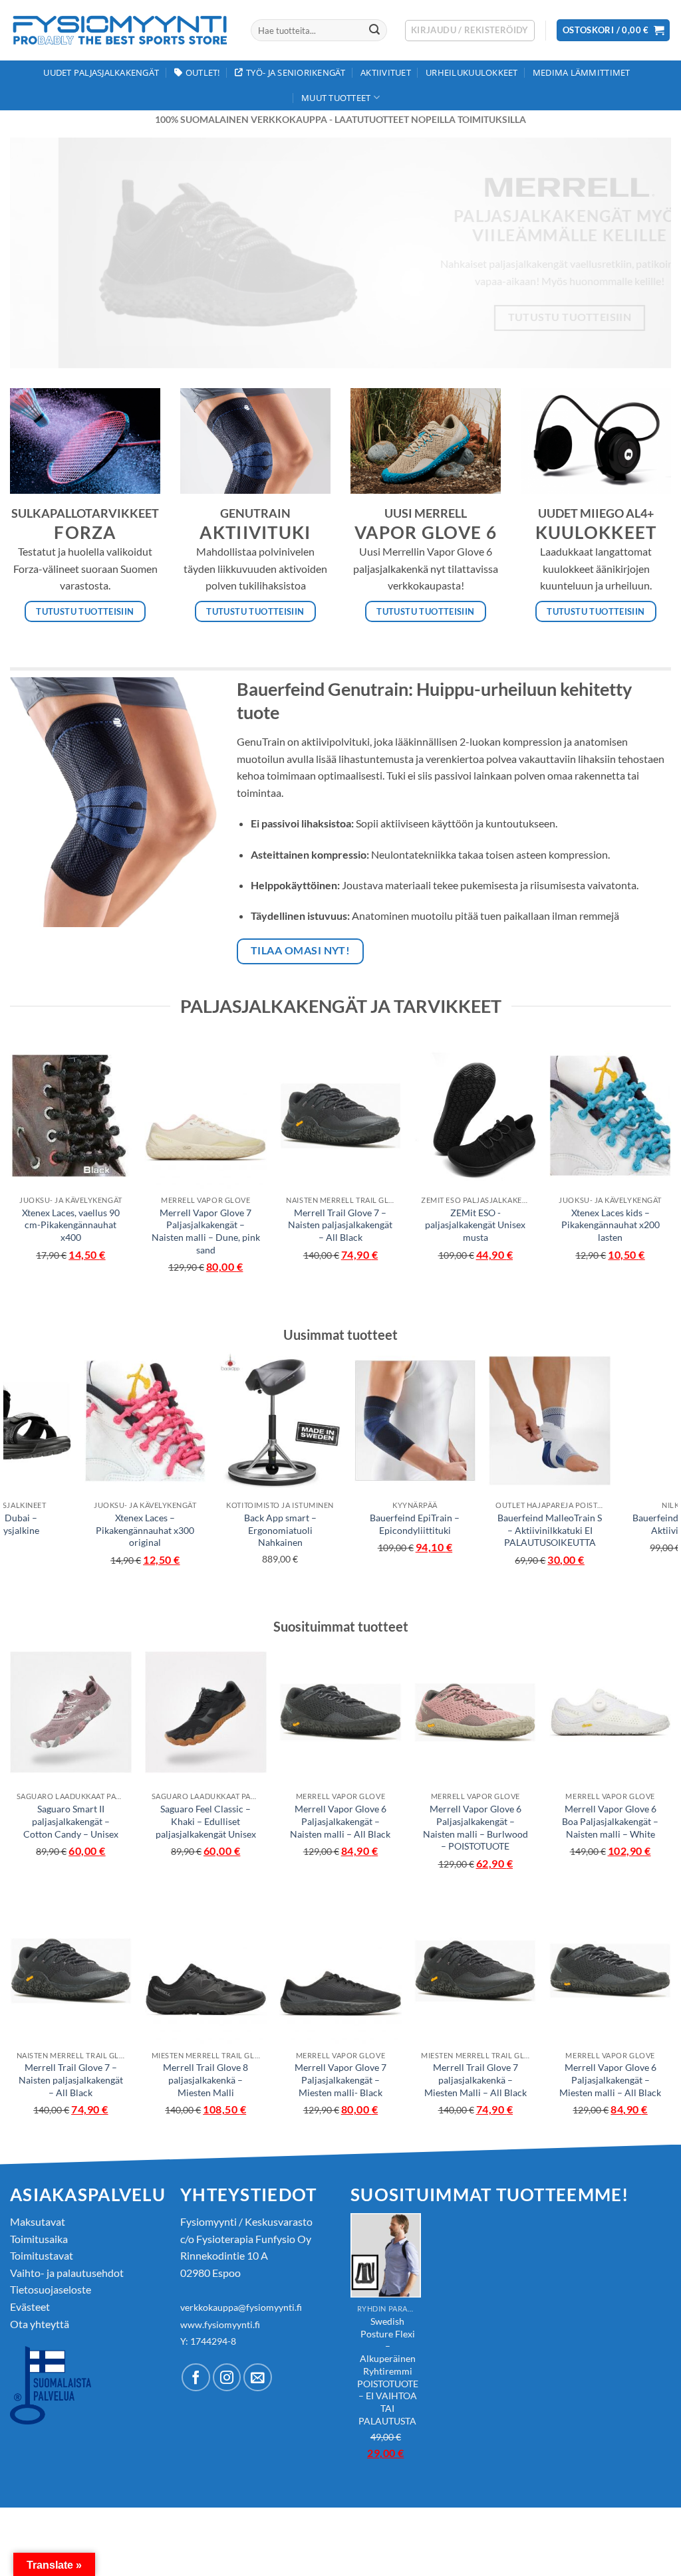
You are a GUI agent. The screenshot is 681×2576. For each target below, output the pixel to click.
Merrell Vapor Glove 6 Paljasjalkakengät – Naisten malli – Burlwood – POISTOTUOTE (476, 1827)
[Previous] (40, 253)
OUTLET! (203, 72)
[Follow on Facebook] (196, 2378)
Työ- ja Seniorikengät (296, 72)
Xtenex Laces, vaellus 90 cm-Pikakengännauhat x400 (71, 1225)
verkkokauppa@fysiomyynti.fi (241, 2307)
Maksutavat (38, 2221)
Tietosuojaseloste (51, 2289)
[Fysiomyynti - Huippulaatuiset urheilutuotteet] (120, 30)
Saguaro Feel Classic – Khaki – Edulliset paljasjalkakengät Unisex (206, 1821)
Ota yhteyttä (40, 2324)
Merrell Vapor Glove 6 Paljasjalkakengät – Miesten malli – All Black (610, 2080)
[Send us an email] (258, 2378)
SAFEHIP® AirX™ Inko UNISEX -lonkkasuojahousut (311, 1530)
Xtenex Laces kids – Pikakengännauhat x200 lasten (611, 1225)
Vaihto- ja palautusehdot (67, 2273)
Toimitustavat (42, 2255)
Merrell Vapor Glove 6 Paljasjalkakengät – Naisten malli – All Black (340, 1821)
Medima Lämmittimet (582, 72)
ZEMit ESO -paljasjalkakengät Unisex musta (475, 1225)
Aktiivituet (386, 72)
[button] (470, 31)
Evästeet (30, 2307)
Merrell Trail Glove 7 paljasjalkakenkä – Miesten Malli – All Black (476, 2080)
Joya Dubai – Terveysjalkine (581, 1524)
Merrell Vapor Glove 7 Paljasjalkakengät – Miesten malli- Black (340, 2080)
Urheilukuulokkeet (472, 72)
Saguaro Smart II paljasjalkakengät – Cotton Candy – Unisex (71, 1821)
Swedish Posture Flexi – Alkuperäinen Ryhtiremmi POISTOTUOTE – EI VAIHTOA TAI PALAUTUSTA (176, 1543)
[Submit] (374, 31)
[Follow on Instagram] (227, 2378)
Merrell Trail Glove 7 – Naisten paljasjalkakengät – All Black (340, 1225)
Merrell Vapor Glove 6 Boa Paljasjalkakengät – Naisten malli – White (610, 1821)
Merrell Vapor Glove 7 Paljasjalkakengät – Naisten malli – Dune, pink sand (206, 1231)
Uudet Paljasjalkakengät (101, 72)
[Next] (641, 253)
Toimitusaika (39, 2239)
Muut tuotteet (336, 98)
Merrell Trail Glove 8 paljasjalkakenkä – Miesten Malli (205, 2080)
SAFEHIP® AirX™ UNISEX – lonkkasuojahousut (446, 1524)
